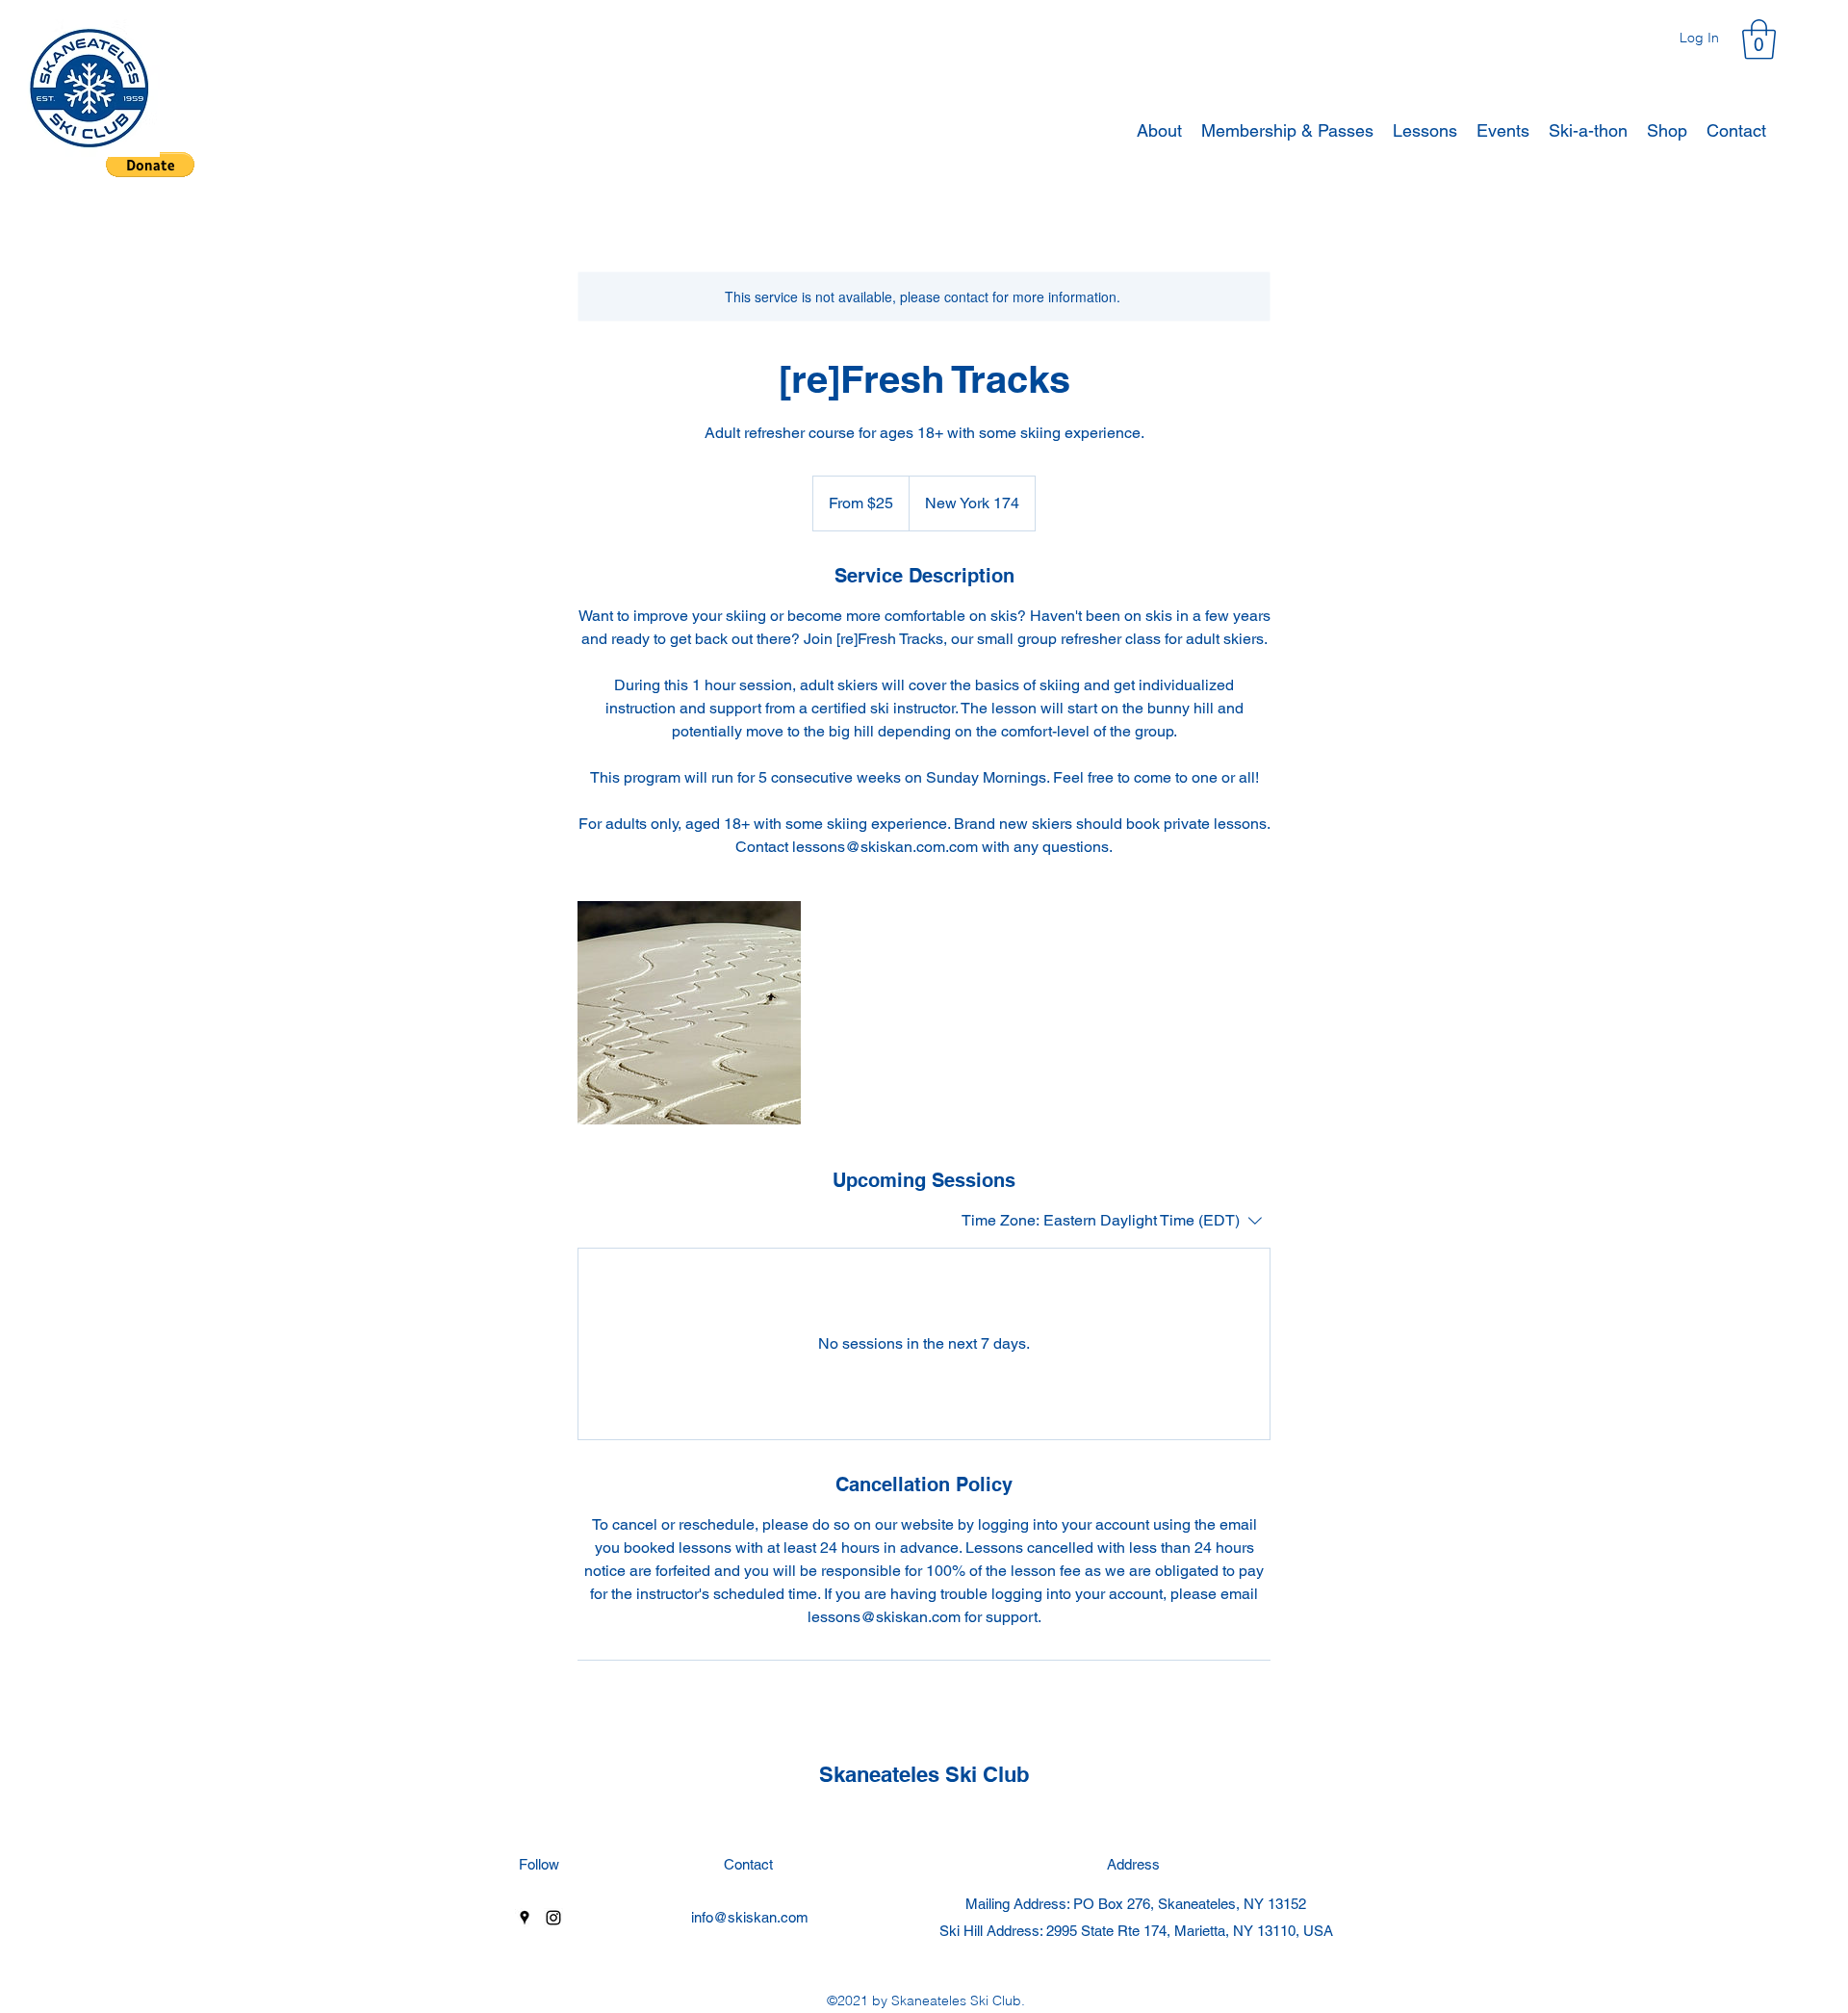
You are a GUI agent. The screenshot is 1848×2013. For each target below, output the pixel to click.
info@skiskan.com (750, 1917)
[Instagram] (553, 1918)
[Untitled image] (689, 1013)
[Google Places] (525, 1918)
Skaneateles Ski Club (924, 1774)
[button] (1759, 39)
